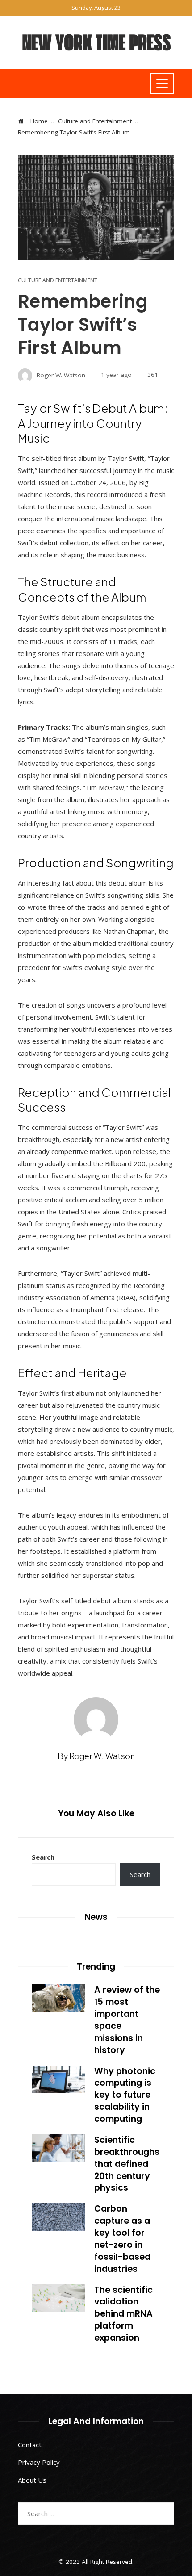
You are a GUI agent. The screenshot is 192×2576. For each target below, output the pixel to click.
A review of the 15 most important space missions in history (127, 2020)
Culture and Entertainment (58, 280)
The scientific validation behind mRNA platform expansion (123, 2314)
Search (43, 1857)
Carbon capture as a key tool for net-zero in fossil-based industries (122, 2239)
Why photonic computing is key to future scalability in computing (125, 2095)
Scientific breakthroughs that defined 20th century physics (127, 2164)
